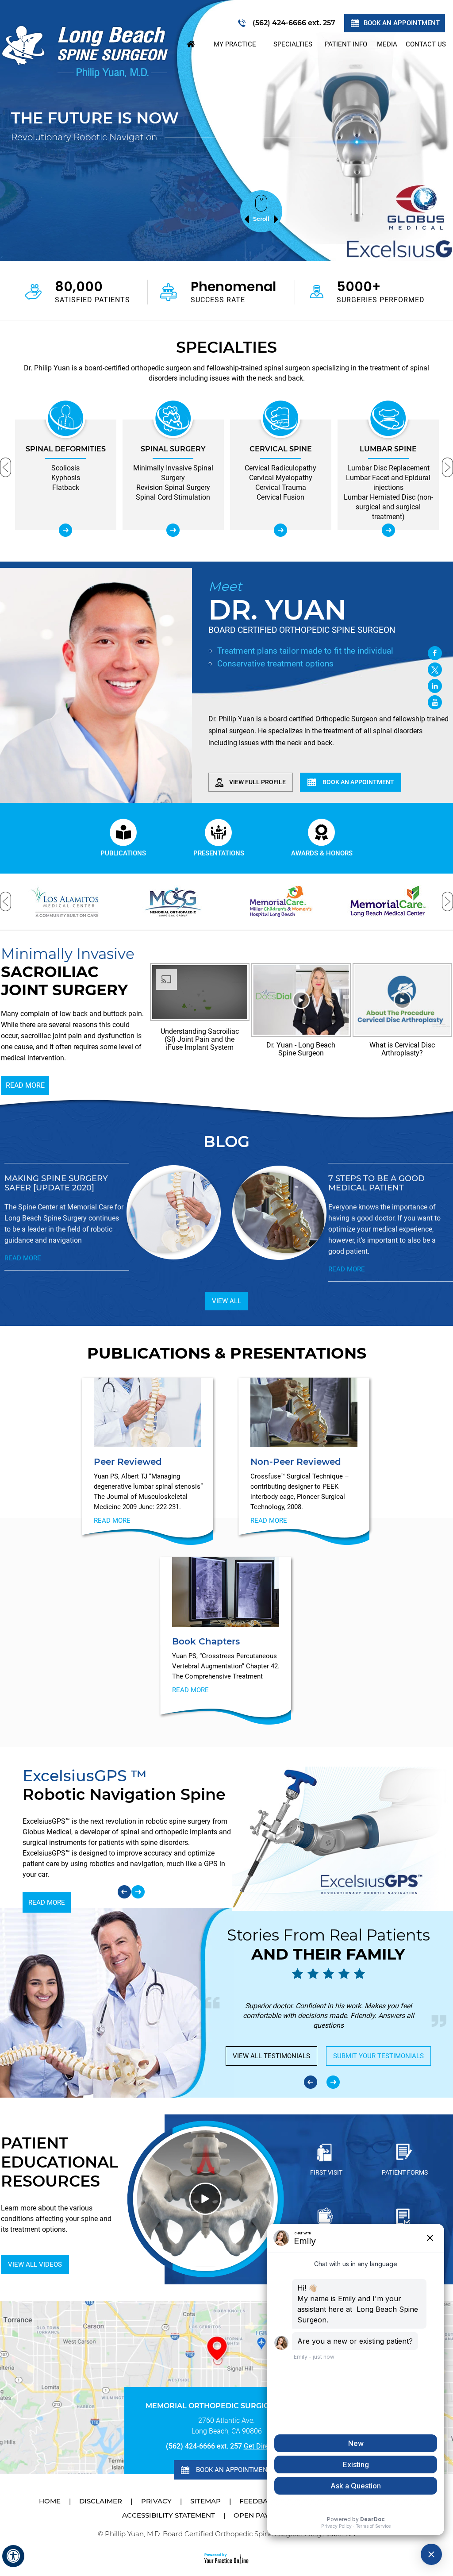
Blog (226, 1142)
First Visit (326, 2172)
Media (387, 44)
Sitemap (205, 2501)
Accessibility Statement (169, 2515)
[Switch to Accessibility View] (13, 2556)
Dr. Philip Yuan (47, 368)
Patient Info (346, 44)
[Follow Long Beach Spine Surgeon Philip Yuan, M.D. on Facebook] (435, 653)
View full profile (257, 782)
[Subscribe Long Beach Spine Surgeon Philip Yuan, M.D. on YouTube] (435, 702)
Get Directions (266, 2446)
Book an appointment (358, 782)
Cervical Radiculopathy (173, 468)
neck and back (280, 378)
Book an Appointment (402, 23)
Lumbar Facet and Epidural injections (281, 483)
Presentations (219, 853)
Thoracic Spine (388, 449)
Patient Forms (405, 2172)
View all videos (35, 2264)
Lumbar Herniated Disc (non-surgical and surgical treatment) (280, 507)
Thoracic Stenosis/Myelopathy (388, 473)
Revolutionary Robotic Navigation (84, 137)
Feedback (258, 2501)
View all (226, 1301)
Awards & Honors (322, 853)
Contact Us (426, 44)
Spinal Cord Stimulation (65, 497)
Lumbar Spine (281, 449)
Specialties (293, 44)
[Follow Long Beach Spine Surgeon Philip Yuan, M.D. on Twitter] (435, 670)
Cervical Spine (173, 449)
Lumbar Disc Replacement (280, 468)
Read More (25, 1085)
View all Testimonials (271, 2056)
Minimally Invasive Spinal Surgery (66, 473)
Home (191, 44)
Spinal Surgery (66, 449)
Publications (123, 853)
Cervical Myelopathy (173, 478)
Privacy (156, 2501)
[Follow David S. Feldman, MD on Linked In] (435, 686)
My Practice (235, 44)
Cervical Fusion (173, 497)
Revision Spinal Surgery (66, 487)
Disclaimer (101, 2501)
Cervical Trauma (173, 487)
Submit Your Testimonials (378, 2056)
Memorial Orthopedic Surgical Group (227, 2406)
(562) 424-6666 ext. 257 (294, 23)
